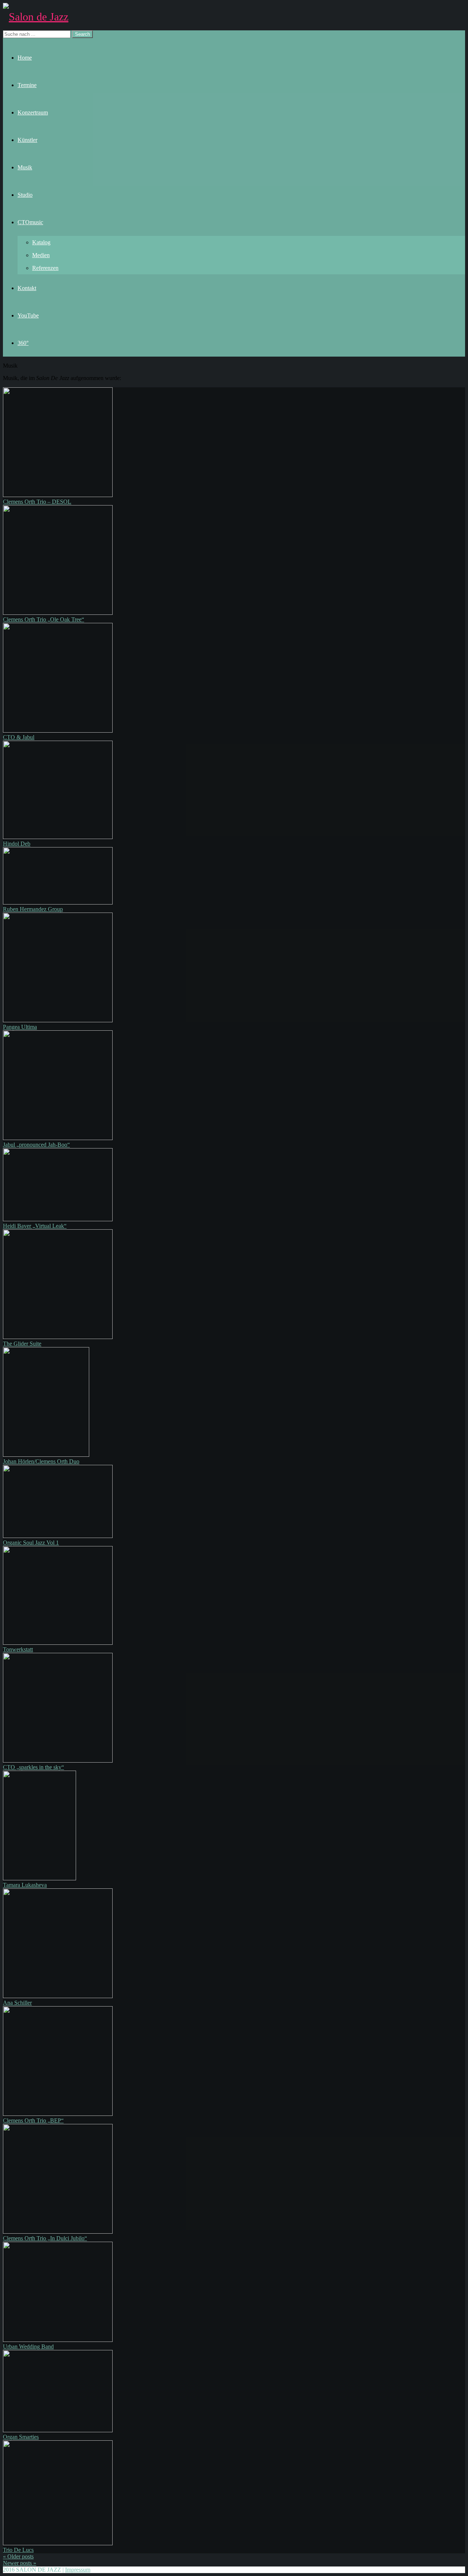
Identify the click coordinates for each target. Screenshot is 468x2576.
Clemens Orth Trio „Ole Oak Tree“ (44, 619)
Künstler (27, 140)
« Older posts (18, 2556)
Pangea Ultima (20, 1027)
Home (25, 58)
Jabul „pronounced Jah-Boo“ (36, 1145)
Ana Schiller (17, 2003)
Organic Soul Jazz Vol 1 (31, 1543)
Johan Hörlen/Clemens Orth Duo (41, 1461)
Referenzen (45, 268)
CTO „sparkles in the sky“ (33, 1767)
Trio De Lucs (18, 2550)
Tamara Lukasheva (25, 1885)
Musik (25, 167)
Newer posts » (20, 2563)
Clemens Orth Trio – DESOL (37, 502)
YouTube (28, 315)
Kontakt (27, 288)
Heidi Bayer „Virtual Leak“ (35, 1226)
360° (23, 343)
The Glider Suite (22, 1344)
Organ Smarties (21, 2437)
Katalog (41, 242)
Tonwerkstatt (18, 1649)
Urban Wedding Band (28, 2346)
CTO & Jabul (19, 737)
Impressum (78, 2570)
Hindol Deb (17, 844)
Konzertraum (33, 112)
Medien (41, 255)
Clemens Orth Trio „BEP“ (33, 2120)
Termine (27, 85)
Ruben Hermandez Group (33, 909)
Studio (25, 195)
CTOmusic (30, 222)
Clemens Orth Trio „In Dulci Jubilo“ (45, 2238)
